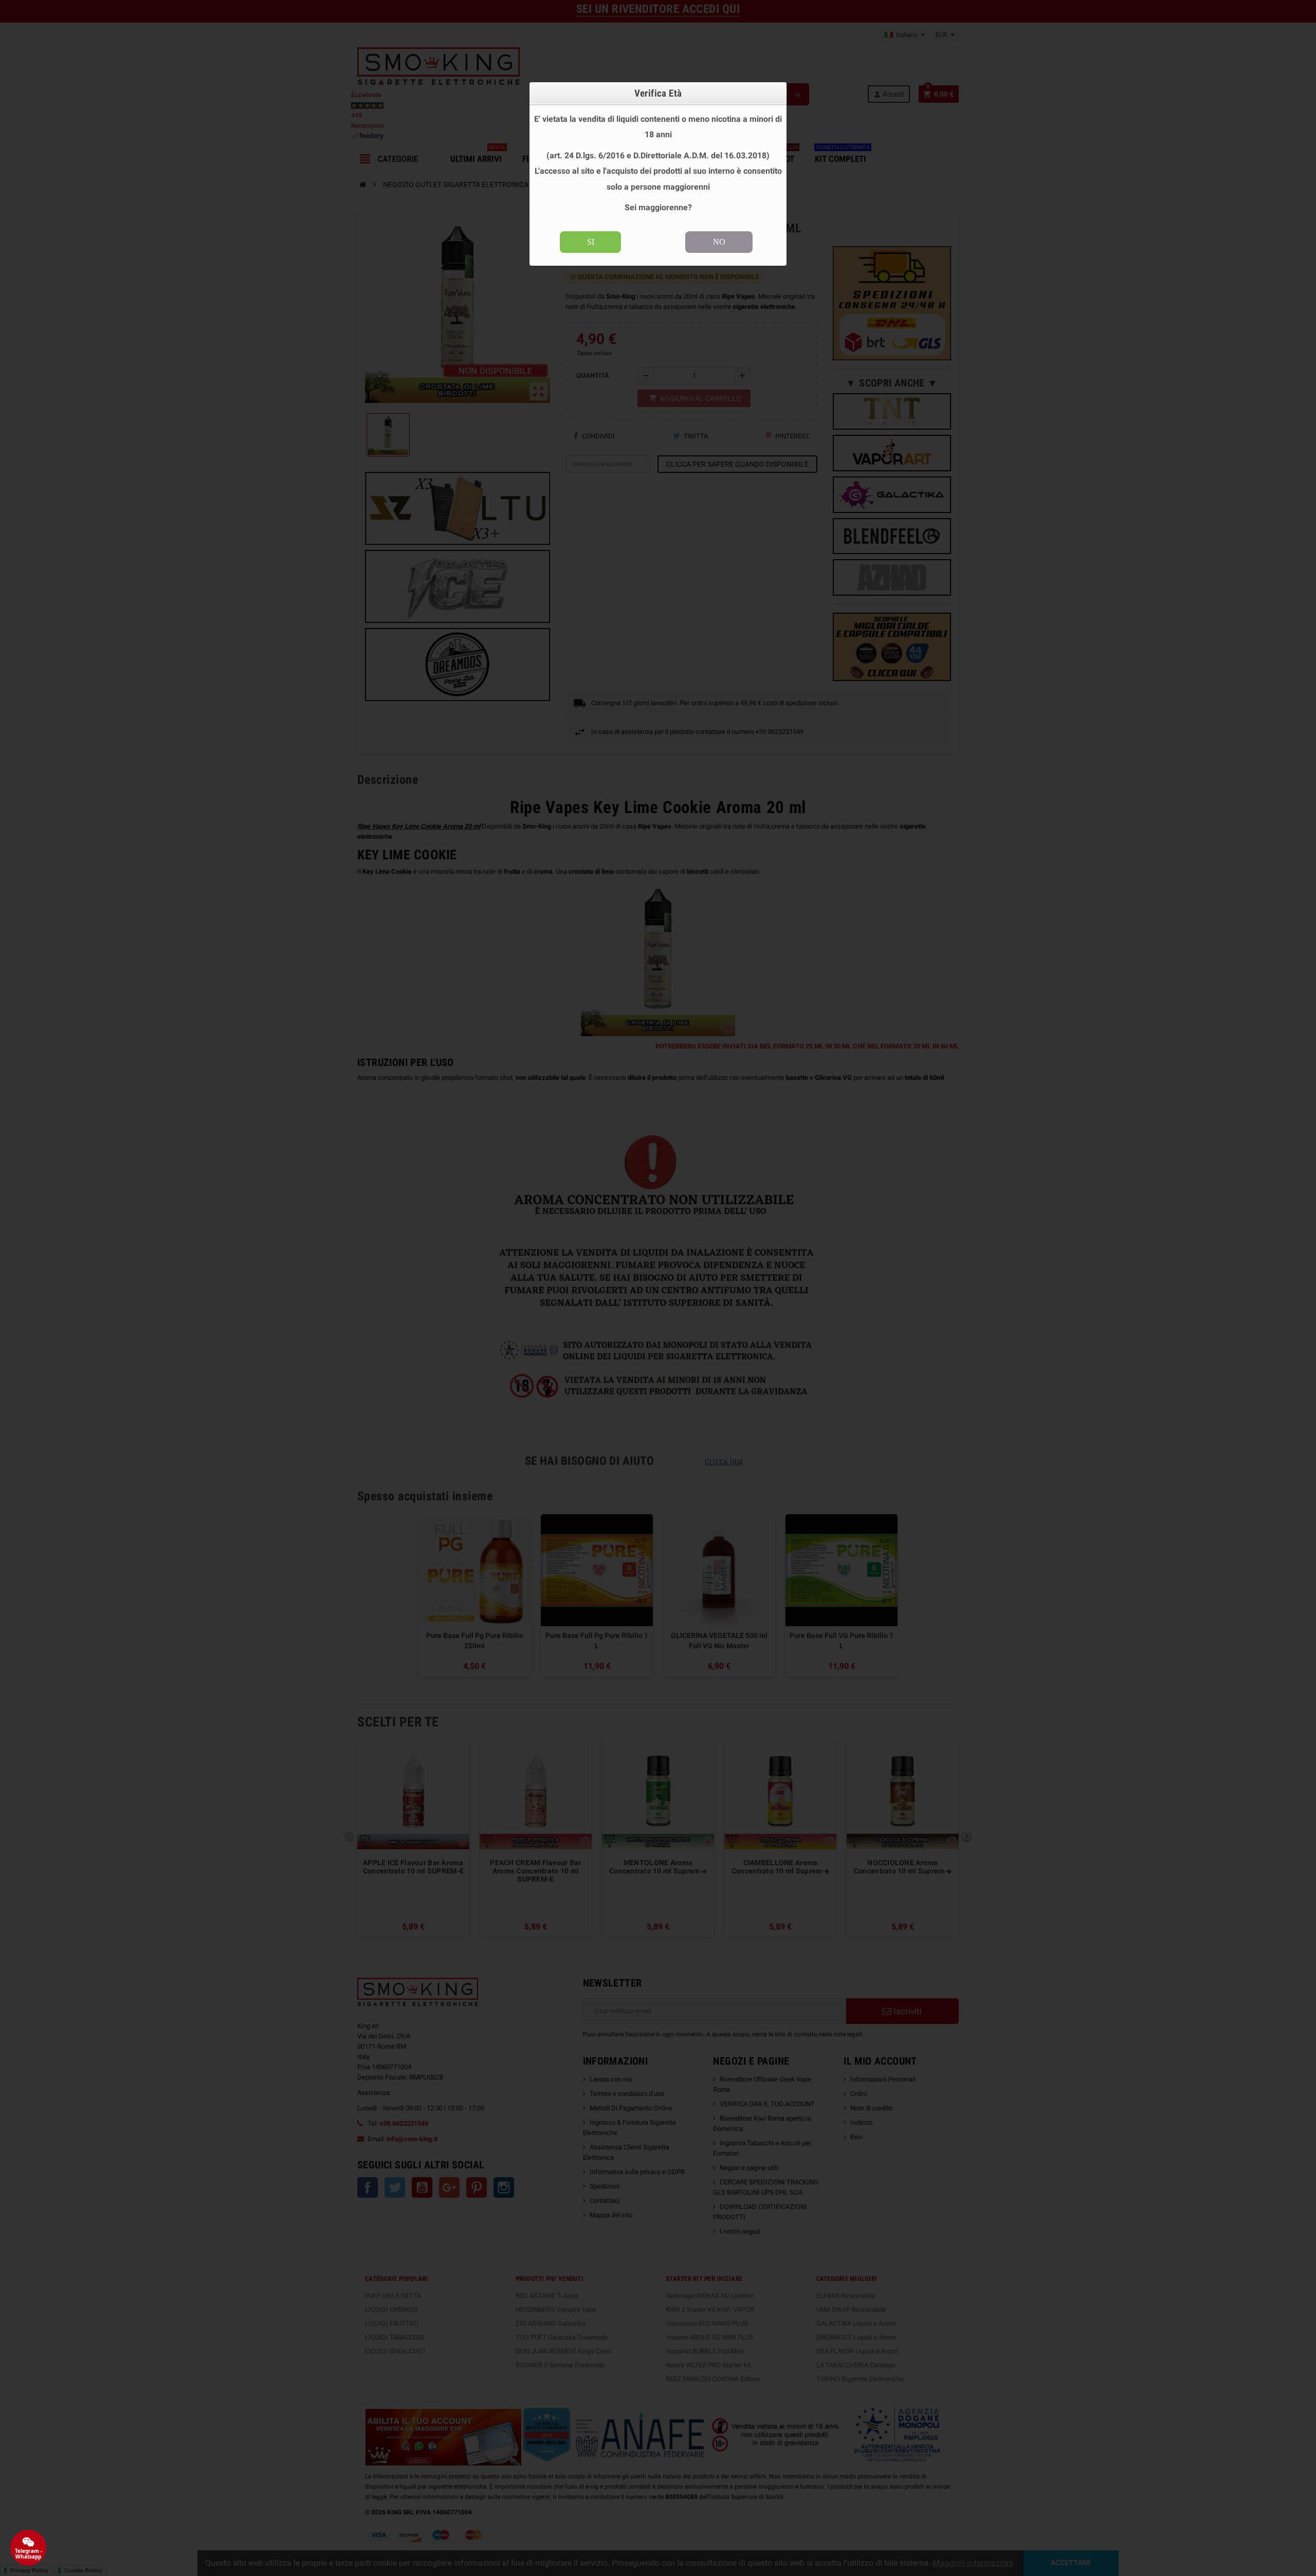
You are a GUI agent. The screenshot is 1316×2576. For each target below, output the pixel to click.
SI (591, 242)
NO (719, 242)
